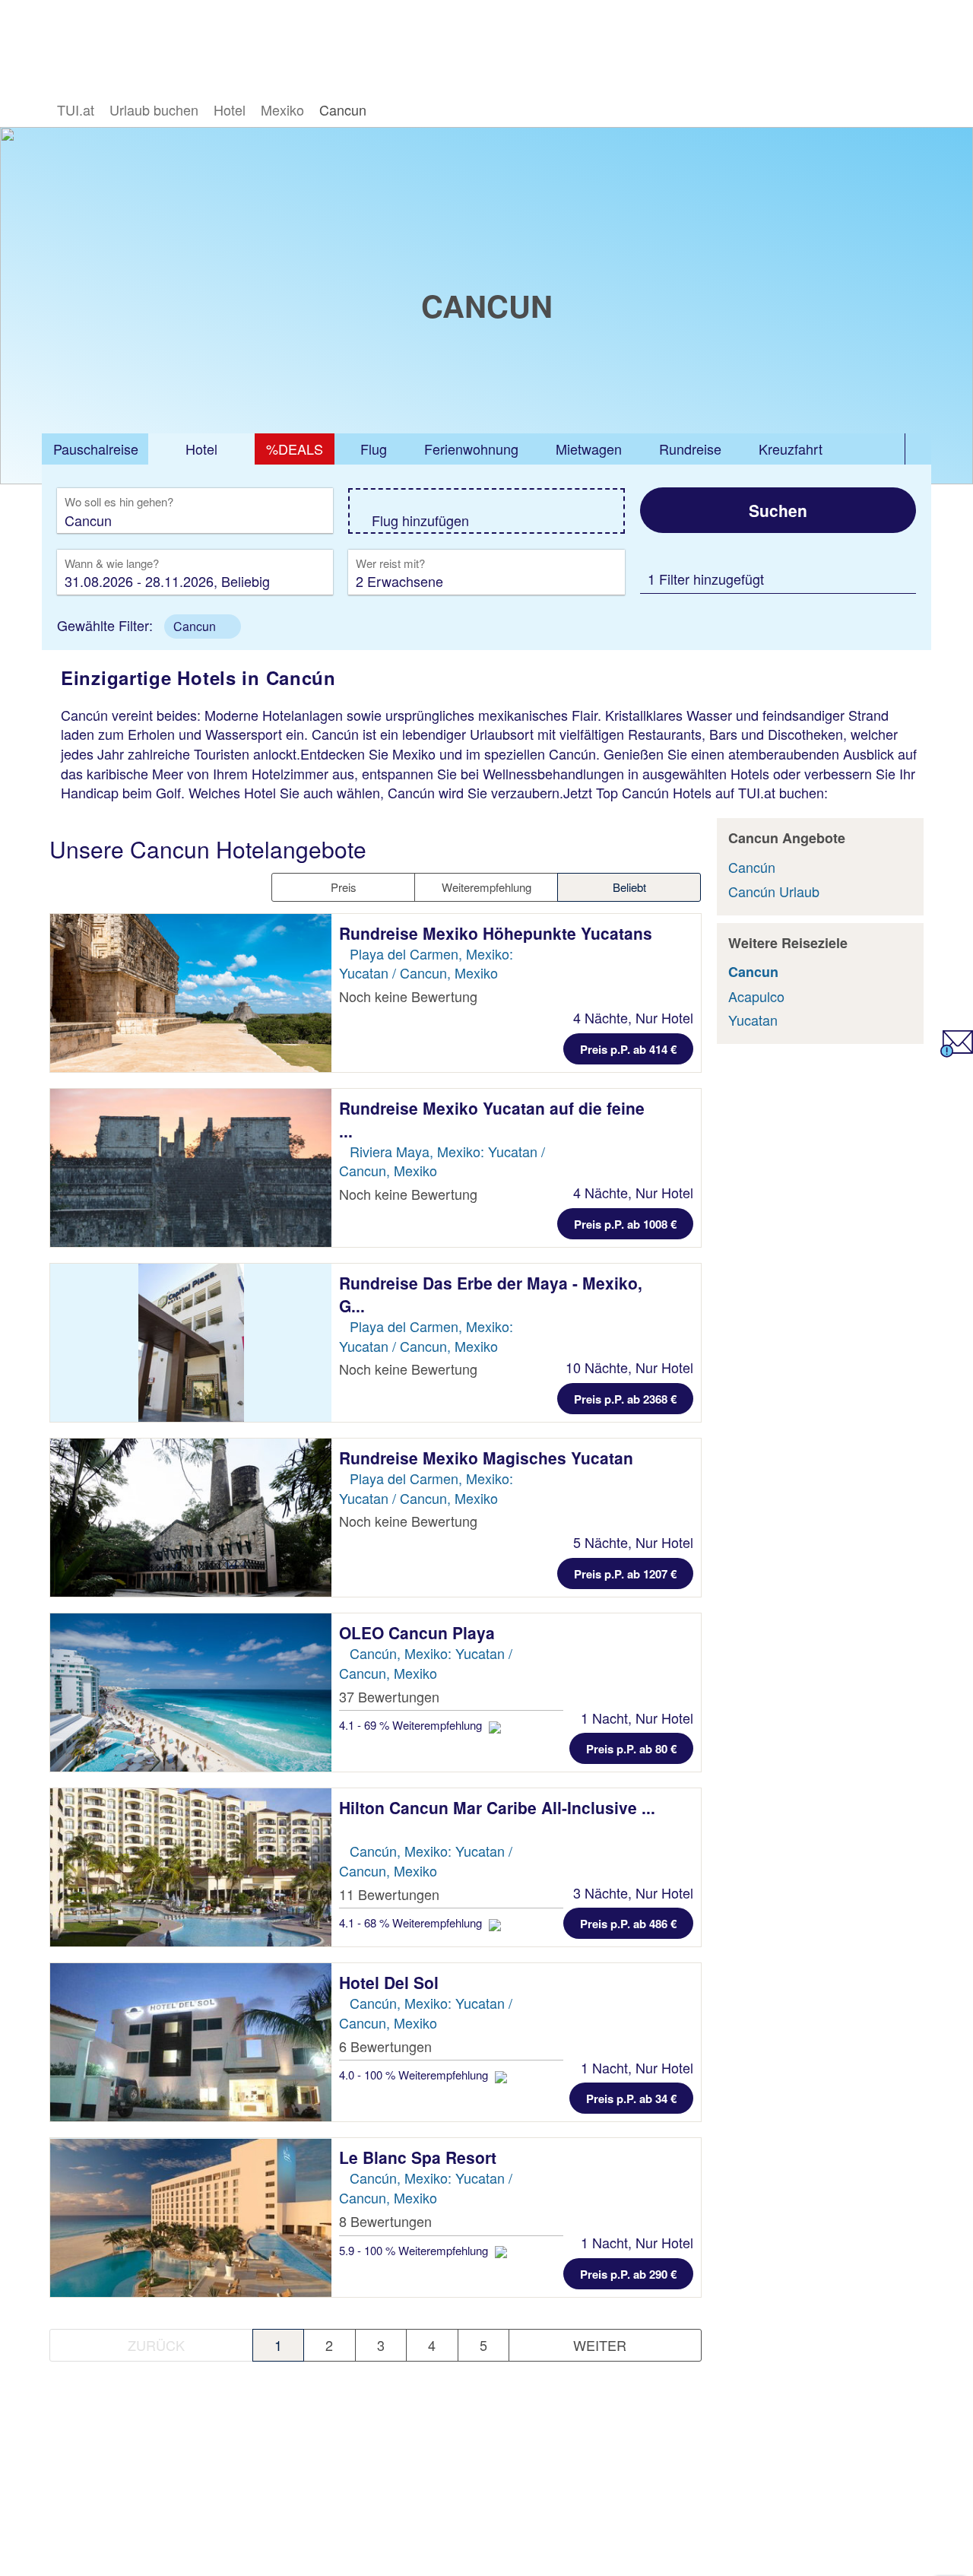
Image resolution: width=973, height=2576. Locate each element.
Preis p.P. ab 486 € (628, 1924)
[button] (203, 627)
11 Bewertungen (389, 1894)
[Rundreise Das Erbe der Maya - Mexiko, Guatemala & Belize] (191, 1343)
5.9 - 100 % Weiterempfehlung (415, 2250)
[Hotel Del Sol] (191, 2042)
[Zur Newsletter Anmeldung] (957, 1052)
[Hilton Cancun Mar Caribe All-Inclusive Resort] (191, 1867)
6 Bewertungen (385, 2046)
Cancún (752, 867)
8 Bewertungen (385, 2221)
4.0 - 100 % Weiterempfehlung (415, 2075)
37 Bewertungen (389, 1696)
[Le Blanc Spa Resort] (191, 2217)
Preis (344, 887)
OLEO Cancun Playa (419, 1632)
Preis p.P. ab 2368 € (625, 1399)
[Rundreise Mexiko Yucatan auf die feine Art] (191, 1168)
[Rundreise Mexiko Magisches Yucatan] (191, 1518)
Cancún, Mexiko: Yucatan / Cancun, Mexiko (426, 1663)
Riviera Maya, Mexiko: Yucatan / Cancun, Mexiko (442, 1161)
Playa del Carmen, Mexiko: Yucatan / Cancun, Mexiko (426, 963)
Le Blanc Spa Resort (420, 2157)
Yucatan (753, 1020)
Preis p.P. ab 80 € (631, 1749)
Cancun (753, 972)
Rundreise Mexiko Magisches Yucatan (486, 1458)
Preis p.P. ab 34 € (631, 2099)
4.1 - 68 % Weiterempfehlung (412, 1922)
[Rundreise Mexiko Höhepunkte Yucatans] (191, 993)
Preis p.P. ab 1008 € (625, 1224)
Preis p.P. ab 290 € (628, 2274)
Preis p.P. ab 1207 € (625, 1574)
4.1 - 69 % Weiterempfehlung (412, 1725)
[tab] (95, 449)
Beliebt (629, 887)
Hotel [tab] (201, 449)
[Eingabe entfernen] (299, 520)
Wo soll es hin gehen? (119, 503)
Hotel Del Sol (391, 1982)
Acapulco (756, 996)
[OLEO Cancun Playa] (191, 1692)
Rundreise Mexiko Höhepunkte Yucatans (496, 933)
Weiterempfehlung (486, 887)
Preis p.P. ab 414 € (628, 1049)
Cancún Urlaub (774, 891)
